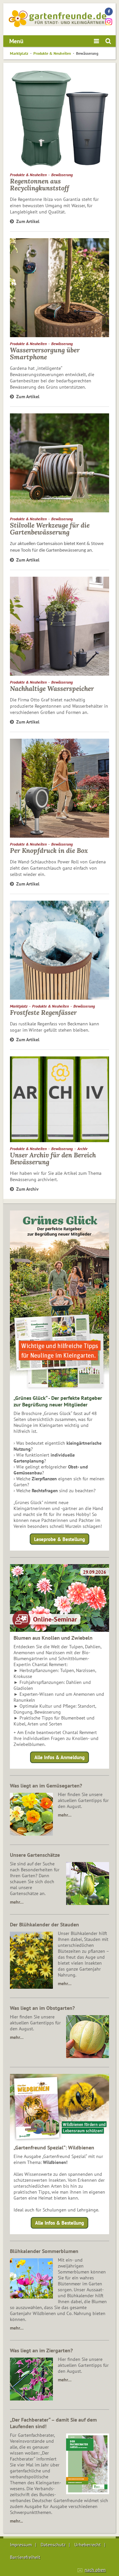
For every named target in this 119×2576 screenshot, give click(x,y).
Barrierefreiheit (25, 2557)
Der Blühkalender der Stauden (44, 1924)
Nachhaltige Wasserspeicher (52, 688)
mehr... (16, 2521)
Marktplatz (19, 53)
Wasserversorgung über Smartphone (45, 353)
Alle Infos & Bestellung (59, 2223)
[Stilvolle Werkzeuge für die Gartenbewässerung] (59, 463)
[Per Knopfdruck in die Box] (59, 788)
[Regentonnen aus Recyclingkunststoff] (59, 119)
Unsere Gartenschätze (35, 1855)
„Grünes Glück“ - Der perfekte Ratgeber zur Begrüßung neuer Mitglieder (58, 1401)
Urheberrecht (88, 2545)
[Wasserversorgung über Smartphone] (59, 288)
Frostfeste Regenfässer (43, 1012)
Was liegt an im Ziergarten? (41, 2350)
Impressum (21, 2545)
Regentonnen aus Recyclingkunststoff (40, 184)
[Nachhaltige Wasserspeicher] (59, 626)
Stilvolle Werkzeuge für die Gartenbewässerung (50, 529)
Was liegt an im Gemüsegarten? (46, 1786)
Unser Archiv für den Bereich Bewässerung (53, 1158)
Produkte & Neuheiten (52, 53)
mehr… (65, 1815)
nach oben (95, 2570)
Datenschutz (53, 2545)
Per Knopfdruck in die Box (49, 850)
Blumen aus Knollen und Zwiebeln (53, 1638)
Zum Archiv (27, 1189)
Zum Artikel (28, 221)
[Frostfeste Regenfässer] (59, 950)
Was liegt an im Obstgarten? (42, 2008)
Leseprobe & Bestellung (59, 1539)
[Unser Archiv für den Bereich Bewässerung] (59, 1099)
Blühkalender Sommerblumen (44, 2251)
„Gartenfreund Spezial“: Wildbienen (54, 2147)
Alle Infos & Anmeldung (59, 1757)
